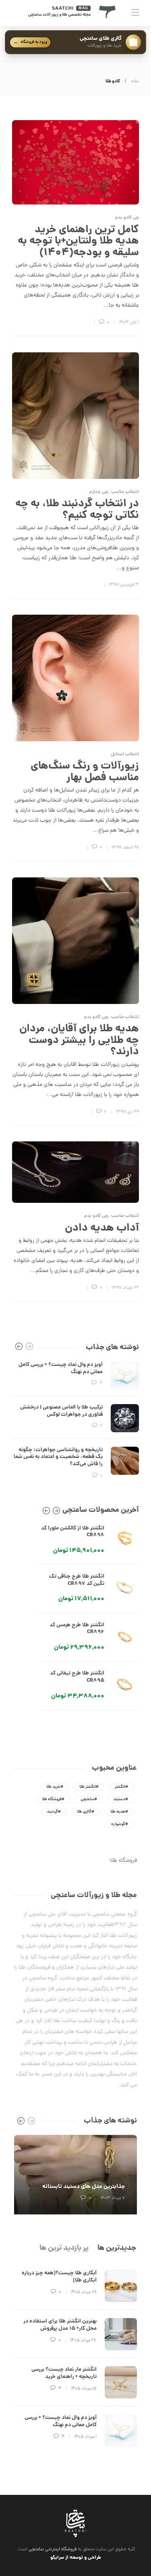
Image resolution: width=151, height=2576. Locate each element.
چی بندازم (99, 492)
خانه (135, 82)
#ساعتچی (89, 1799)
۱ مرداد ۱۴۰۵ (85, 2437)
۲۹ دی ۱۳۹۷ (127, 1112)
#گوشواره (120, 1824)
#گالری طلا (86, 1812)
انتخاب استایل (125, 755)
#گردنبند (54, 1812)
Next (56, 1512)
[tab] (117, 2248)
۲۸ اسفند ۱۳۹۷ (125, 848)
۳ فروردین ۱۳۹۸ (124, 585)
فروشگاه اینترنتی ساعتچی (53, 2549)
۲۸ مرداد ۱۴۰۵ (84, 2292)
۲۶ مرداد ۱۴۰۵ (83, 2341)
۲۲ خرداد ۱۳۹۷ (125, 1288)
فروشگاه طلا (124, 1861)
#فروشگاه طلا (53, 1799)
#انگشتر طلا (89, 1787)
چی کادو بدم (127, 218)
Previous (46, 1512)
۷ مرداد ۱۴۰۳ (113, 2198)
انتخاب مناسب (125, 492)
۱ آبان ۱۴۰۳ (129, 323)
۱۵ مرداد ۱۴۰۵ (84, 2389)
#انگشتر (121, 1787)
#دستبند (121, 1799)
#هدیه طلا (119, 1812)
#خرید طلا (55, 1787)
